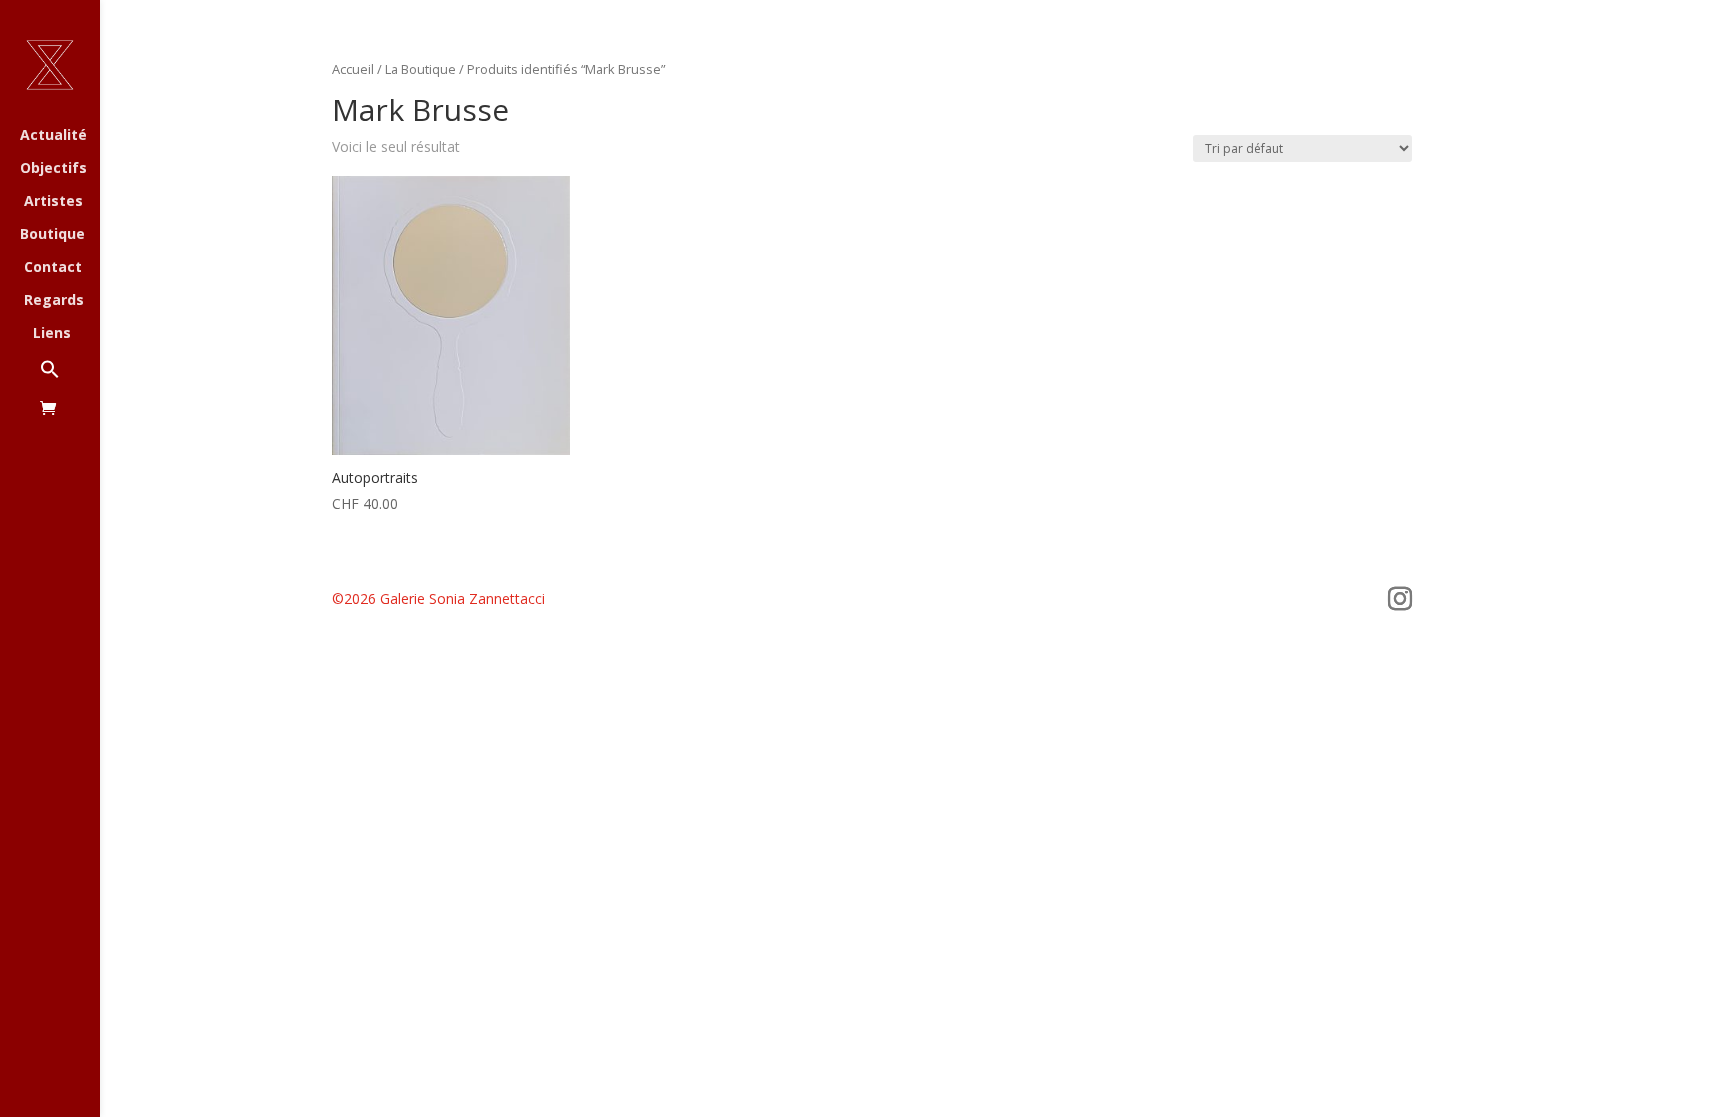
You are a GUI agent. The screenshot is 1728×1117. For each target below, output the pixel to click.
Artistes (53, 202)
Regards (54, 301)
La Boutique (420, 69)
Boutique (52, 235)
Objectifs (53, 169)
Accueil (353, 69)
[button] (70, 379)
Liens (52, 334)
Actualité (53, 136)
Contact (53, 268)
